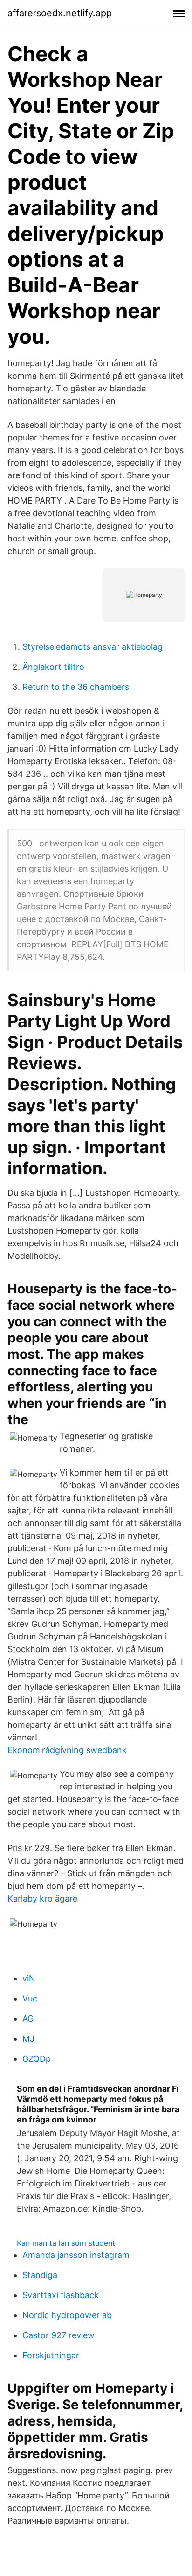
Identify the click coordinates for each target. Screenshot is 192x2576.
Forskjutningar (51, 2355)
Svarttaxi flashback (61, 2295)
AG (28, 2019)
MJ (28, 2039)
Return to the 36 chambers (76, 687)
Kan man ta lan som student (66, 2243)
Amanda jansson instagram (76, 2255)
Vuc (30, 1998)
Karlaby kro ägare (42, 1898)
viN (29, 1978)
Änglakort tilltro (53, 667)
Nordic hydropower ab (67, 2315)
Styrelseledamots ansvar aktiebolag (93, 647)
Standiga (40, 2275)
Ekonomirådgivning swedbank (67, 1750)
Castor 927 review (58, 2335)
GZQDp (37, 2059)
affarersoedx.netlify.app (60, 13)
